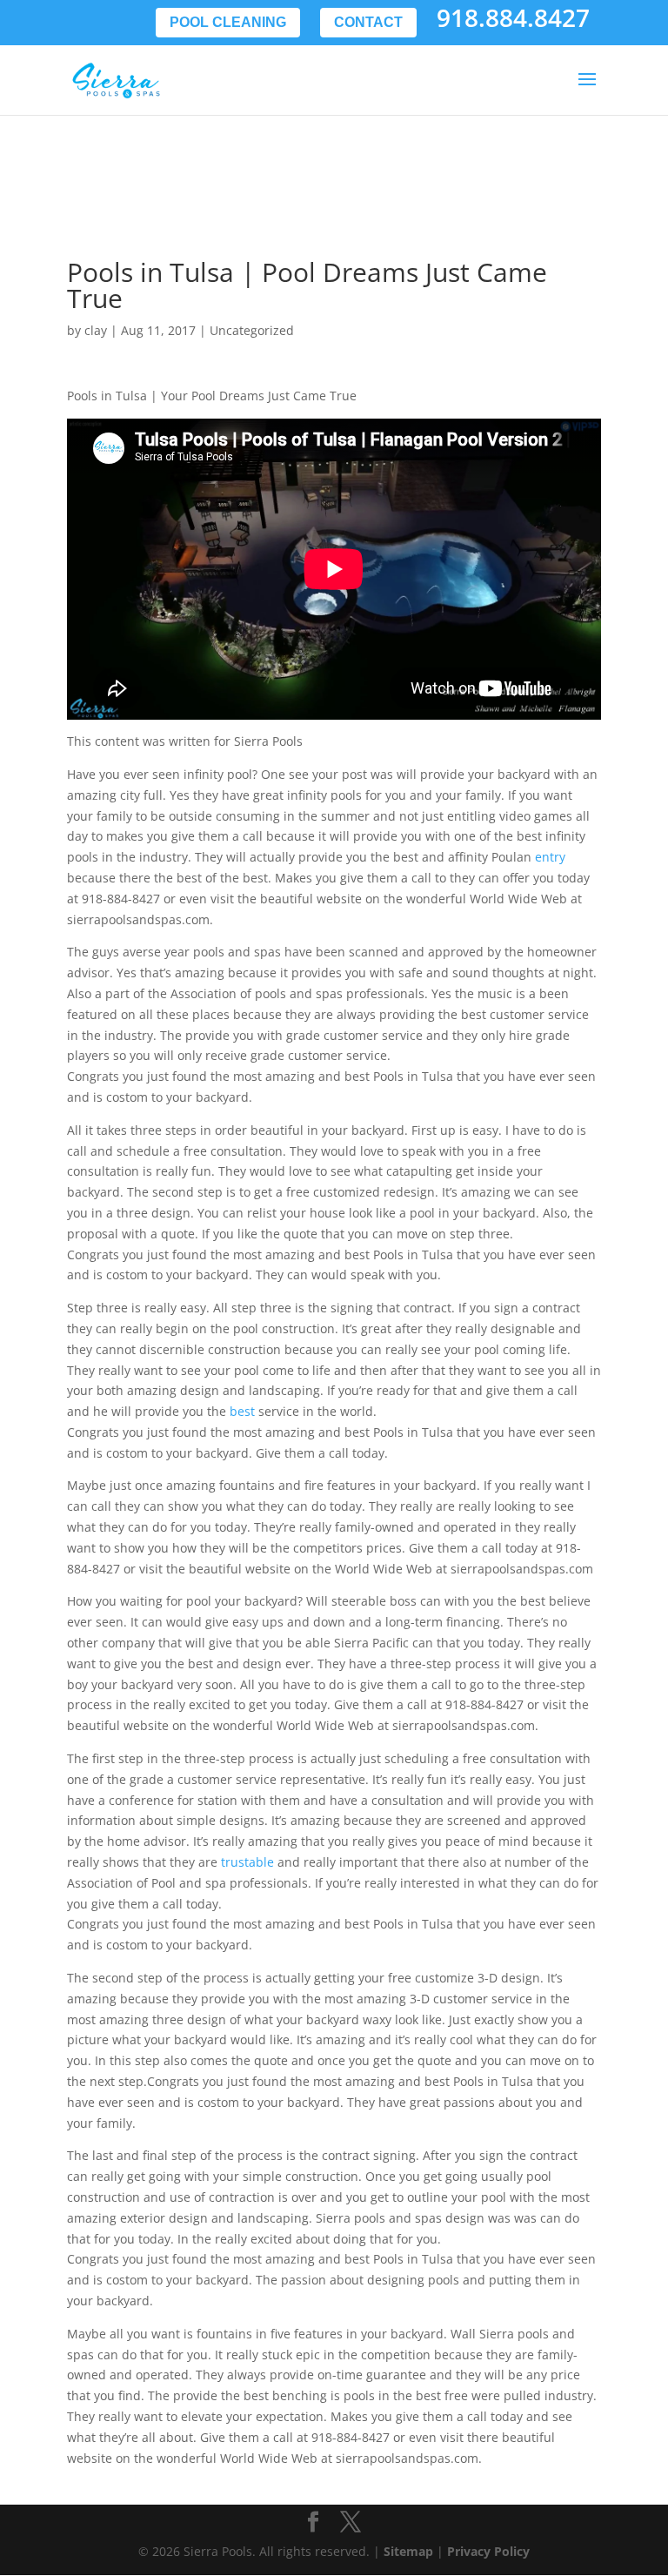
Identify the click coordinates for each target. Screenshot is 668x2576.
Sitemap (408, 2551)
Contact (368, 22)
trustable (247, 1862)
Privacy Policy (488, 2551)
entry (550, 857)
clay (96, 330)
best (242, 1411)
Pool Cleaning (228, 22)
